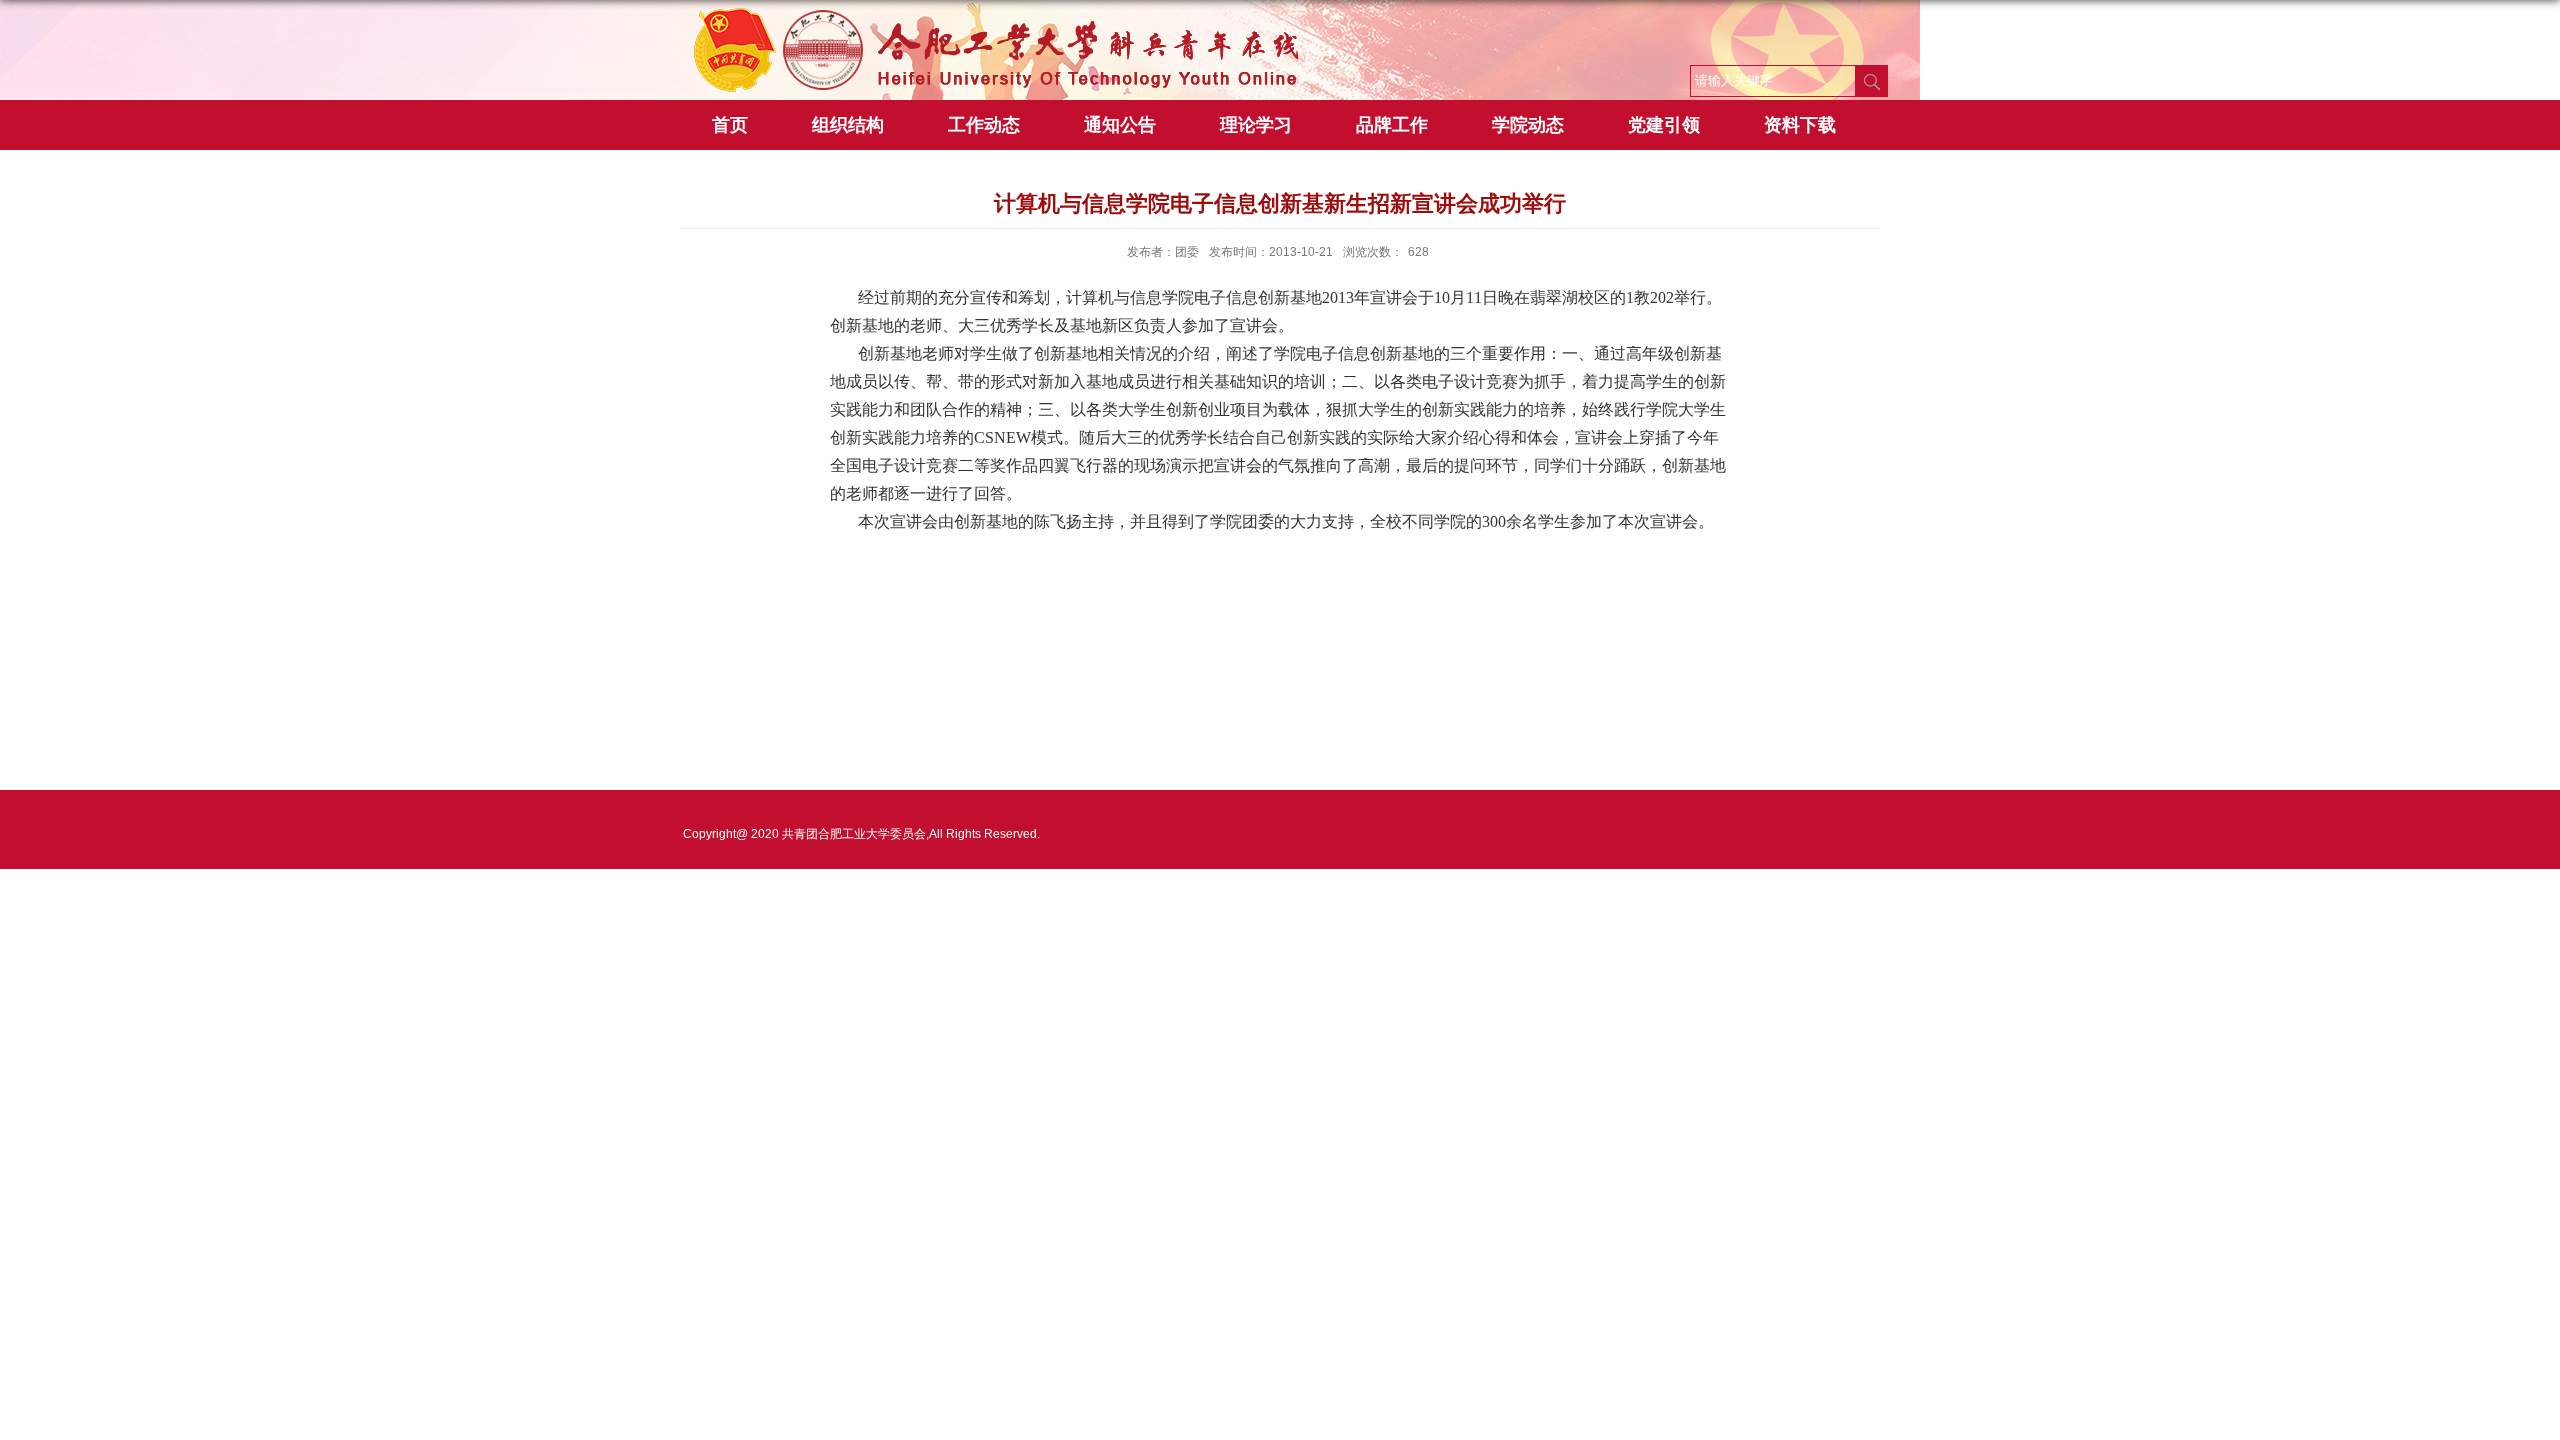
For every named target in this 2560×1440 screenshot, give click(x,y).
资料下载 (1800, 125)
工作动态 (984, 125)
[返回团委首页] (1000, 17)
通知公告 (1120, 125)
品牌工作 (1392, 125)
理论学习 (1256, 125)
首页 (730, 125)
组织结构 (848, 125)
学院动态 (1528, 125)
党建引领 (1664, 125)
